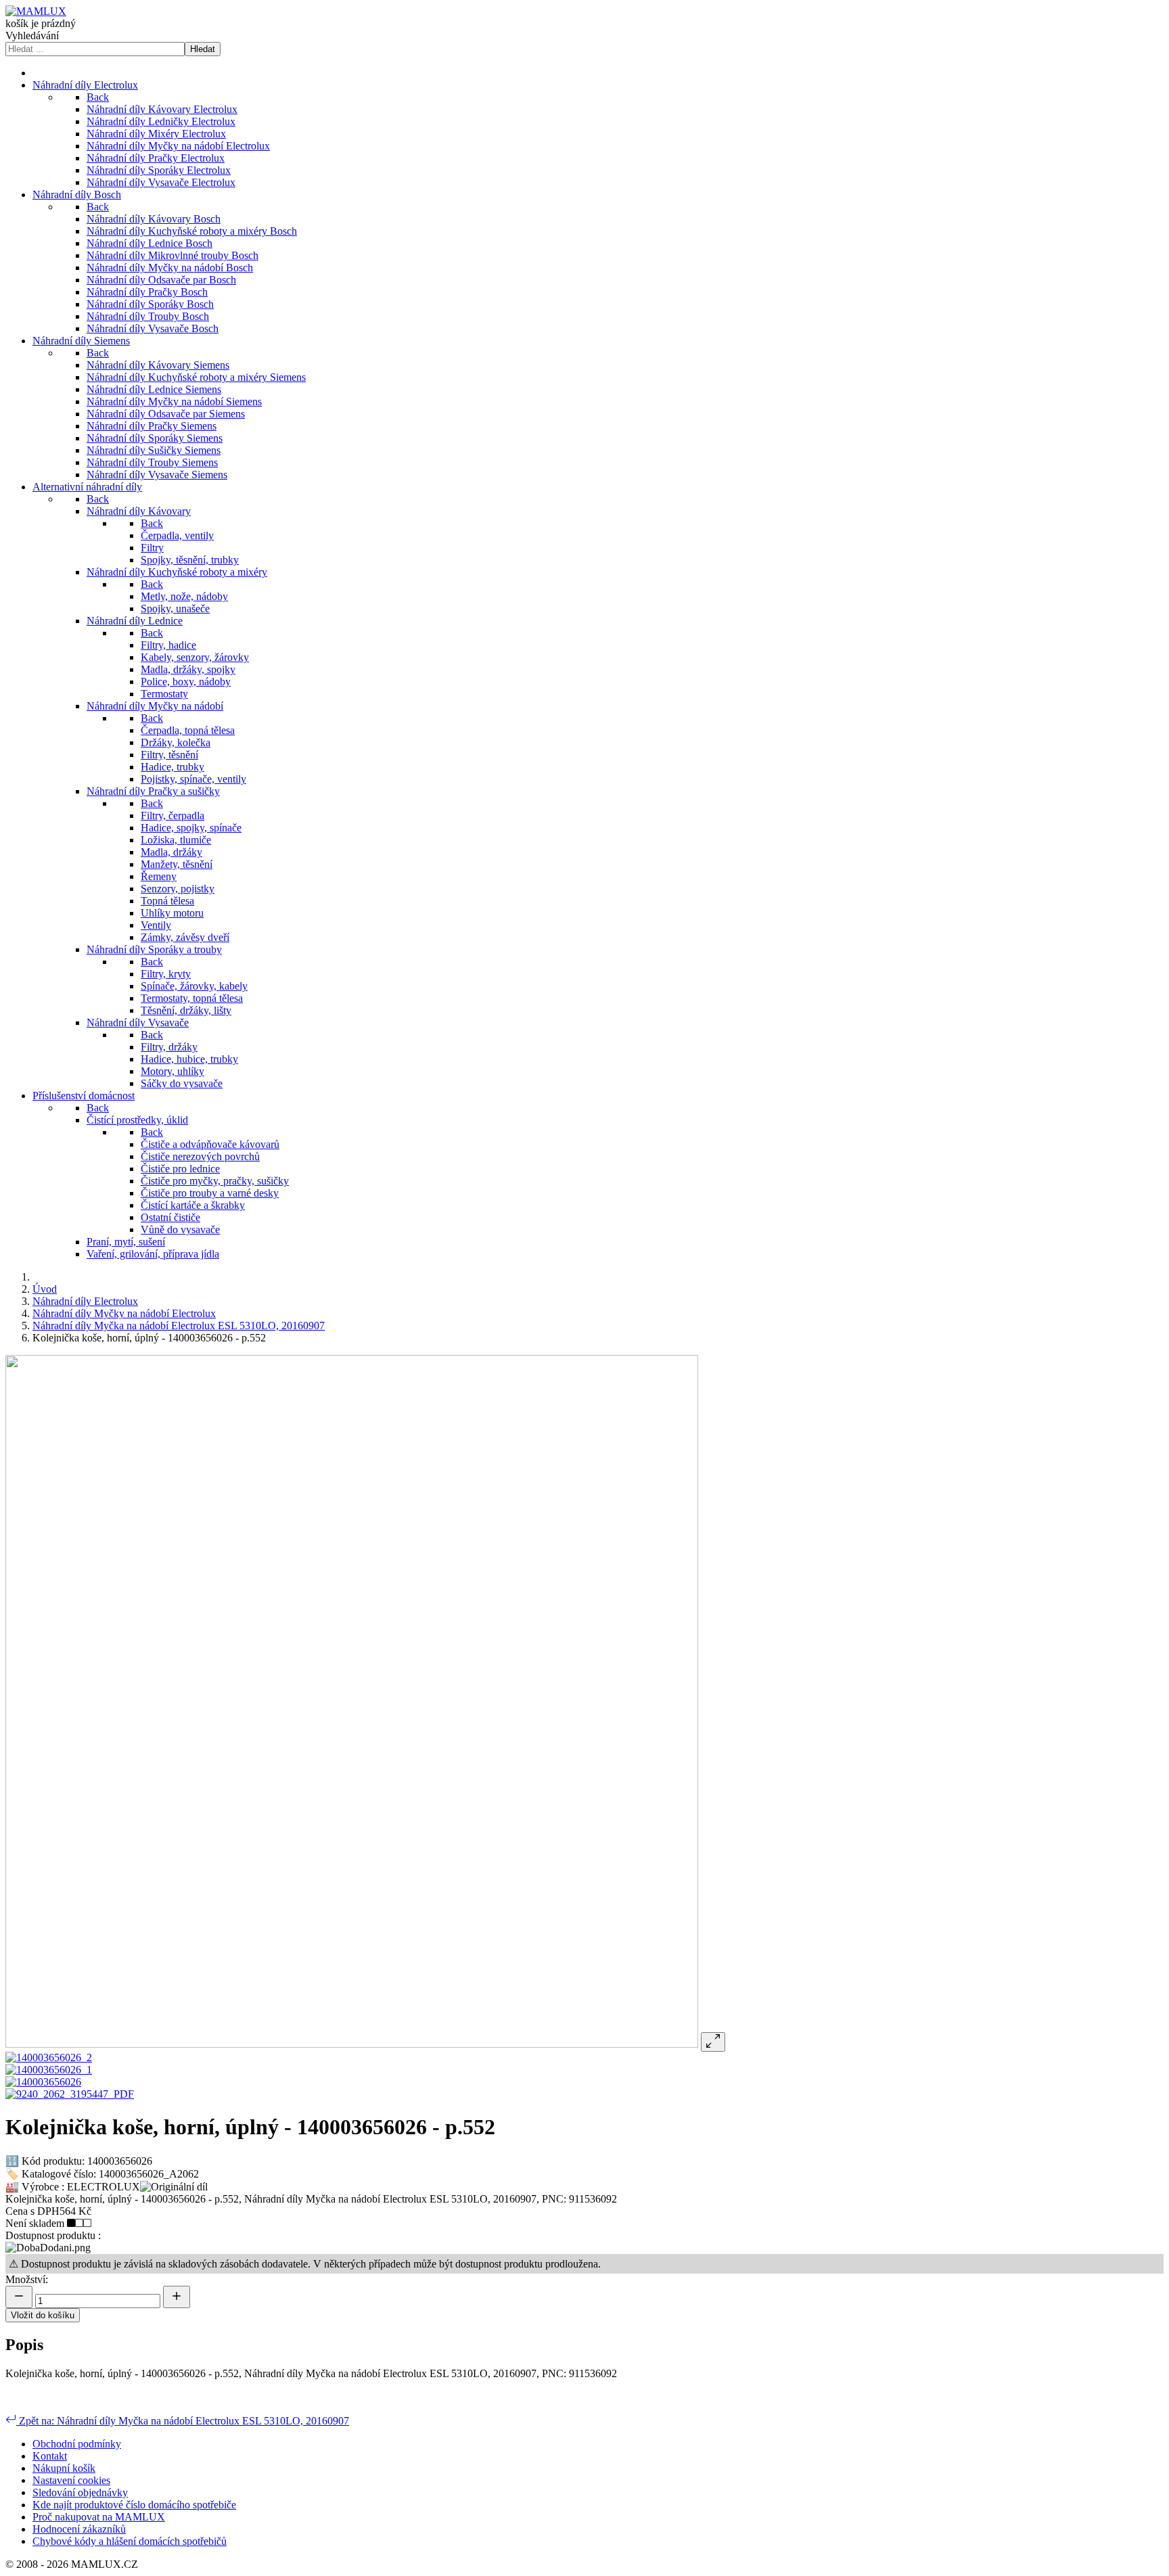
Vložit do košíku (43, 2315)
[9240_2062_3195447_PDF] (70, 2094)
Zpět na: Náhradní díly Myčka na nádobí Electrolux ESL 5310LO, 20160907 (183, 2421)
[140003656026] (43, 2082)
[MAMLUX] (36, 11)
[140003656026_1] (49, 2070)
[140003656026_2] (49, 2057)
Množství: (27, 2279)
